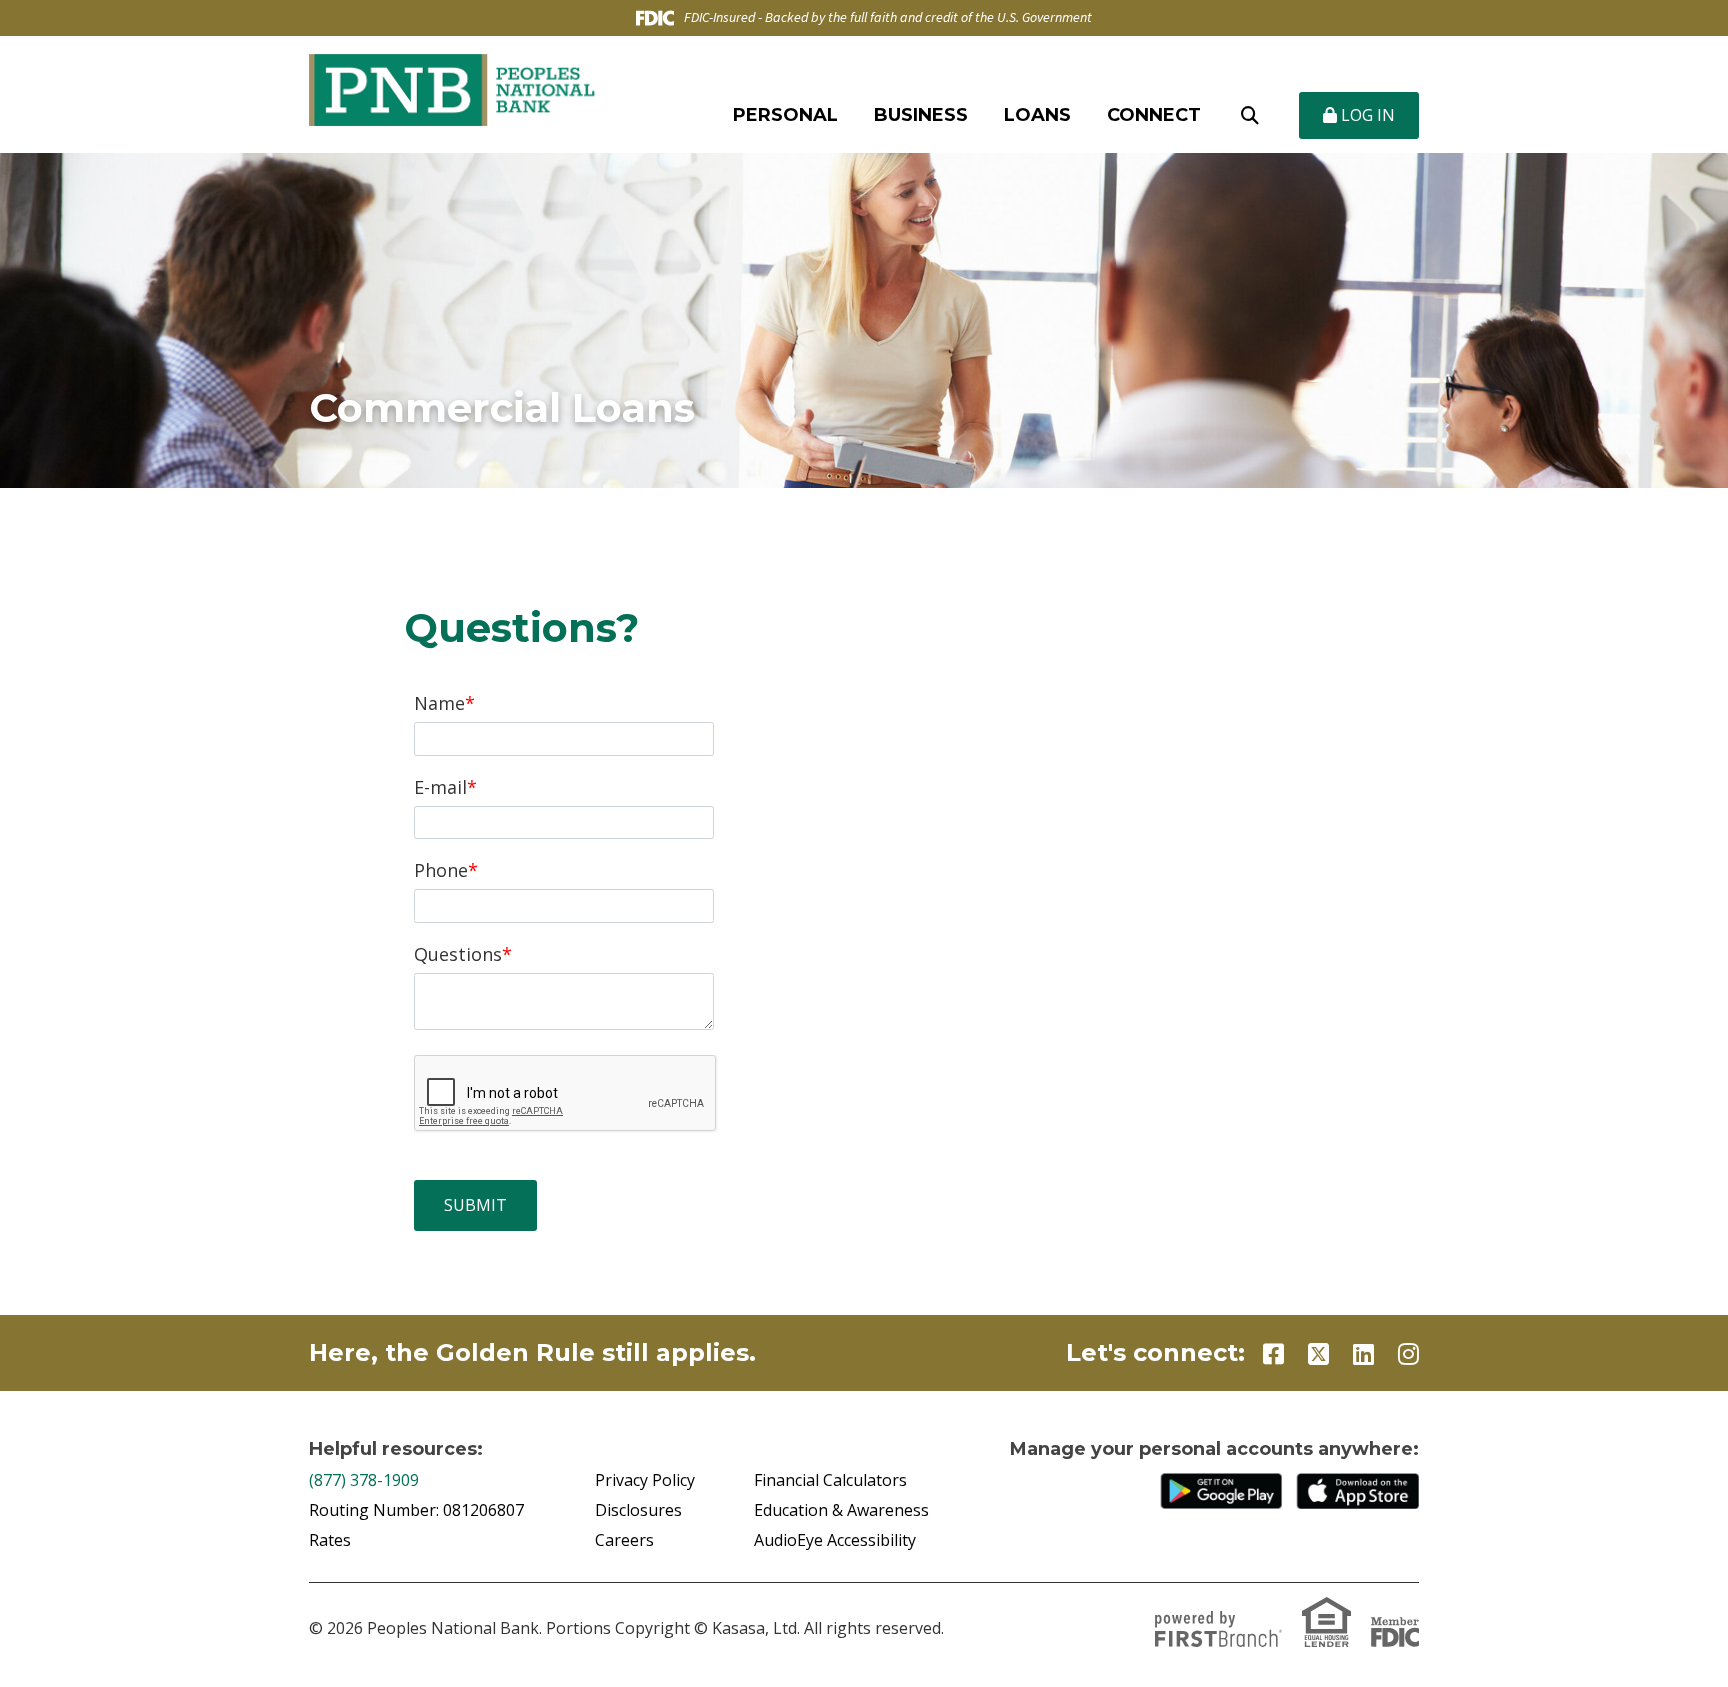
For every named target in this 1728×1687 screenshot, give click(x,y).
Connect (1154, 115)
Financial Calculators (830, 1480)
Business (921, 115)
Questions (458, 954)
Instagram (1408, 1354)
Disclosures (638, 1510)
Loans (1037, 115)
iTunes (1358, 1491)
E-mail (440, 787)
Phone (441, 870)
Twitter (1318, 1354)
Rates (330, 1540)
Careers (624, 1540)
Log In (1366, 115)
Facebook (1273, 1354)
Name (439, 703)
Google (1222, 1491)
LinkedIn (1363, 1354)
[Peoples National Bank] (452, 88)
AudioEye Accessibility (835, 1540)
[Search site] (1250, 115)
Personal (785, 115)
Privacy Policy (645, 1480)
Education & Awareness (841, 1510)
